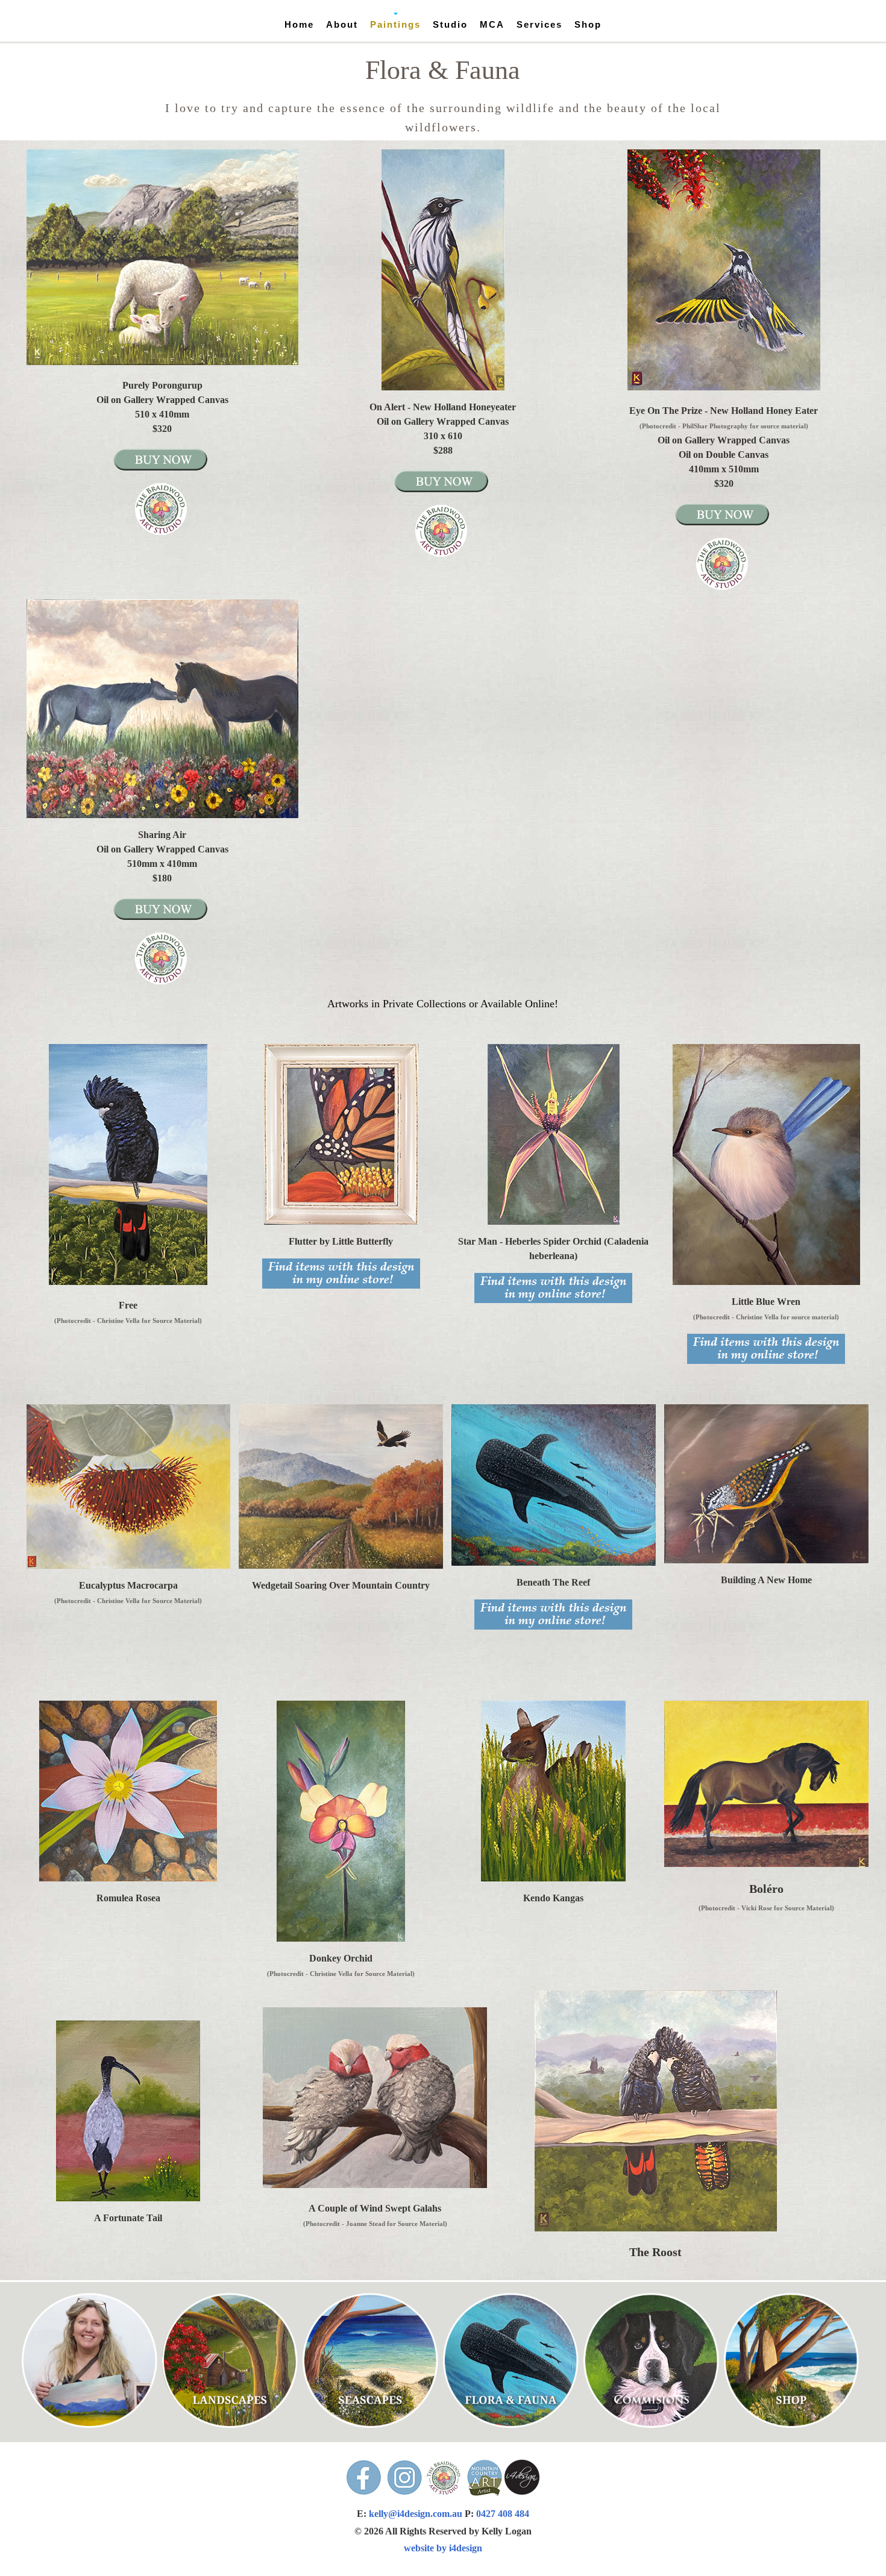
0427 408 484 (503, 2514)
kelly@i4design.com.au (417, 2514)
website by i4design (443, 2548)
